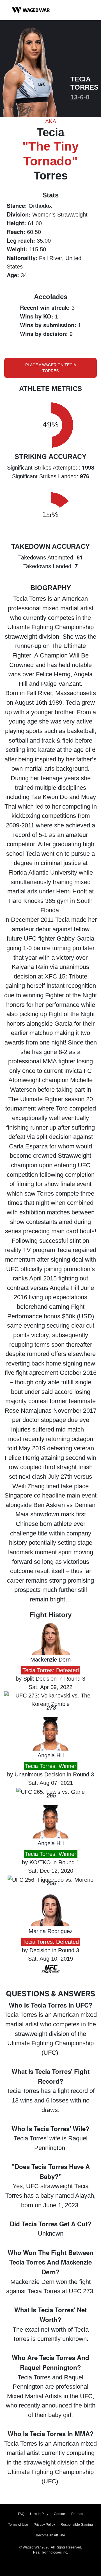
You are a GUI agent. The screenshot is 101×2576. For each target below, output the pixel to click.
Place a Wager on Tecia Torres (51, 368)
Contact (60, 2514)
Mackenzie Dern (50, 1660)
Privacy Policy (44, 2525)
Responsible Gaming (77, 2525)
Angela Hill (51, 1755)
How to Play (39, 2514)
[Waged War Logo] (31, 10)
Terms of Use (18, 2525)
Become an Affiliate (50, 2535)
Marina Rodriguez (51, 1931)
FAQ (21, 2514)
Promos (77, 2514)
